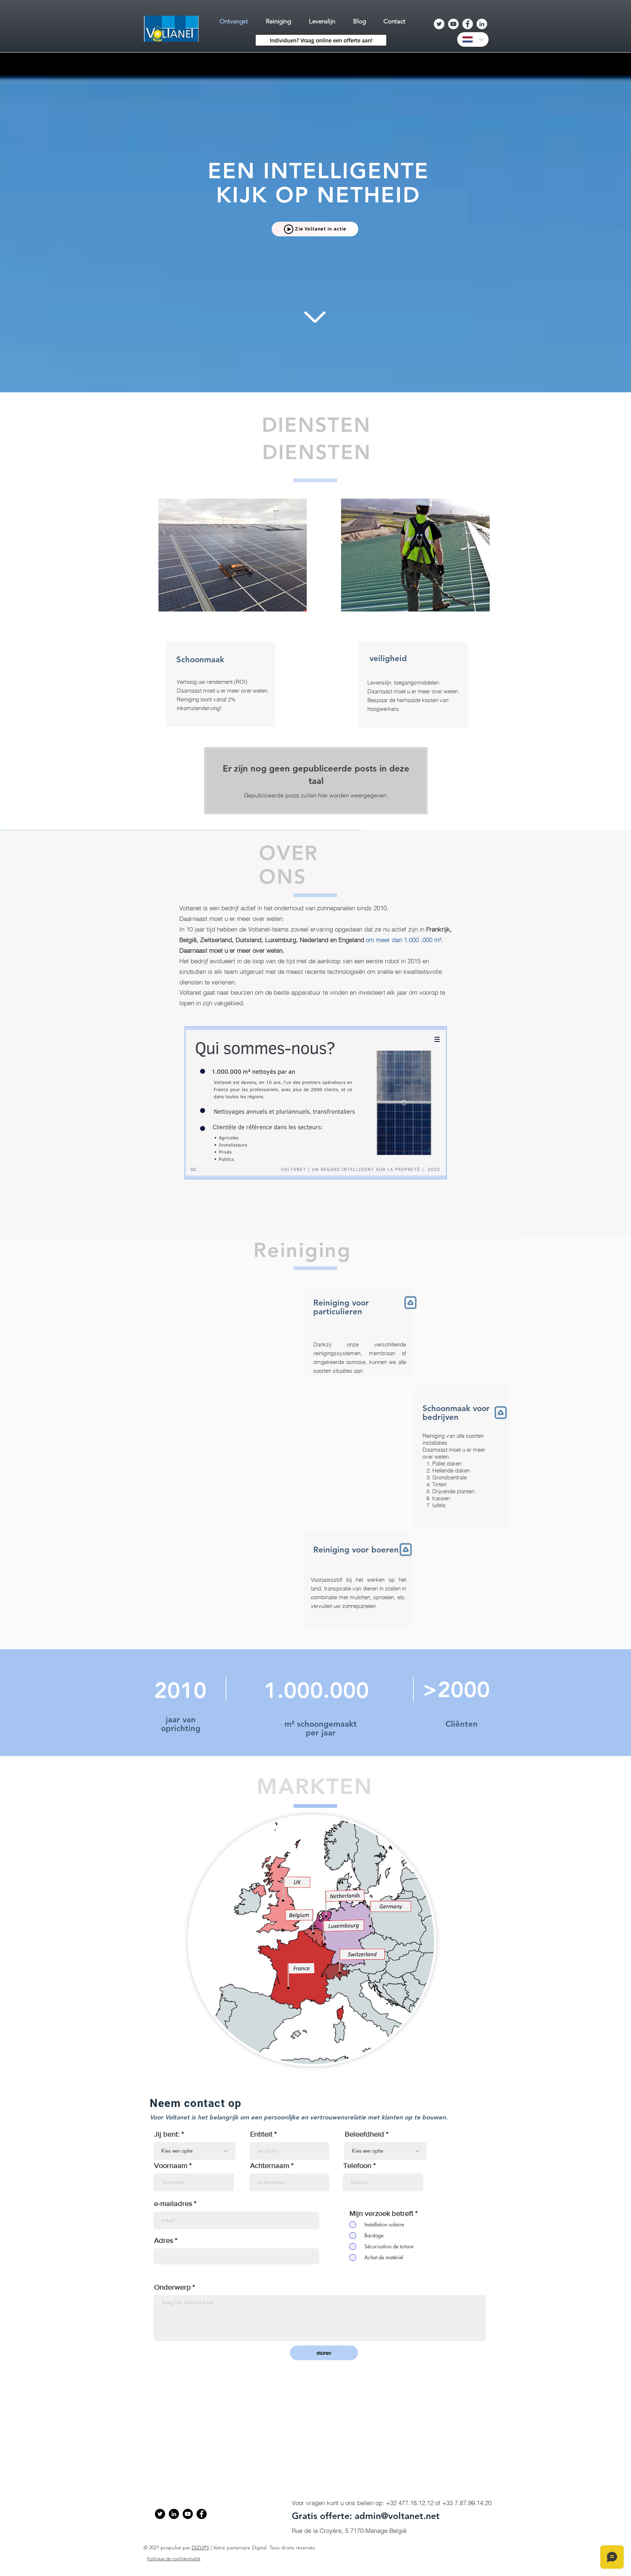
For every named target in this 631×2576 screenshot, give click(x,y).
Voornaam (171, 2165)
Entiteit (261, 2134)
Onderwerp (172, 2287)
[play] (431, 1172)
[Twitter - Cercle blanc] (439, 24)
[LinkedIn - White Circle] (482, 24)
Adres (164, 2240)
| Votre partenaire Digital (238, 2548)
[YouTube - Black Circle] (188, 2514)
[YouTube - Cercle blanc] (453, 24)
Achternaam (270, 2165)
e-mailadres (173, 2203)
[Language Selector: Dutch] (473, 39)
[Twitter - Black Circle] (160, 2514)
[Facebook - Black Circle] (202, 2514)
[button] (316, 1103)
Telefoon (357, 2165)
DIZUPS (200, 2548)
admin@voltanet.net (397, 2516)
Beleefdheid (364, 2134)
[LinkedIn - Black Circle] (174, 2514)
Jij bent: (167, 2134)
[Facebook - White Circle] (468, 24)
